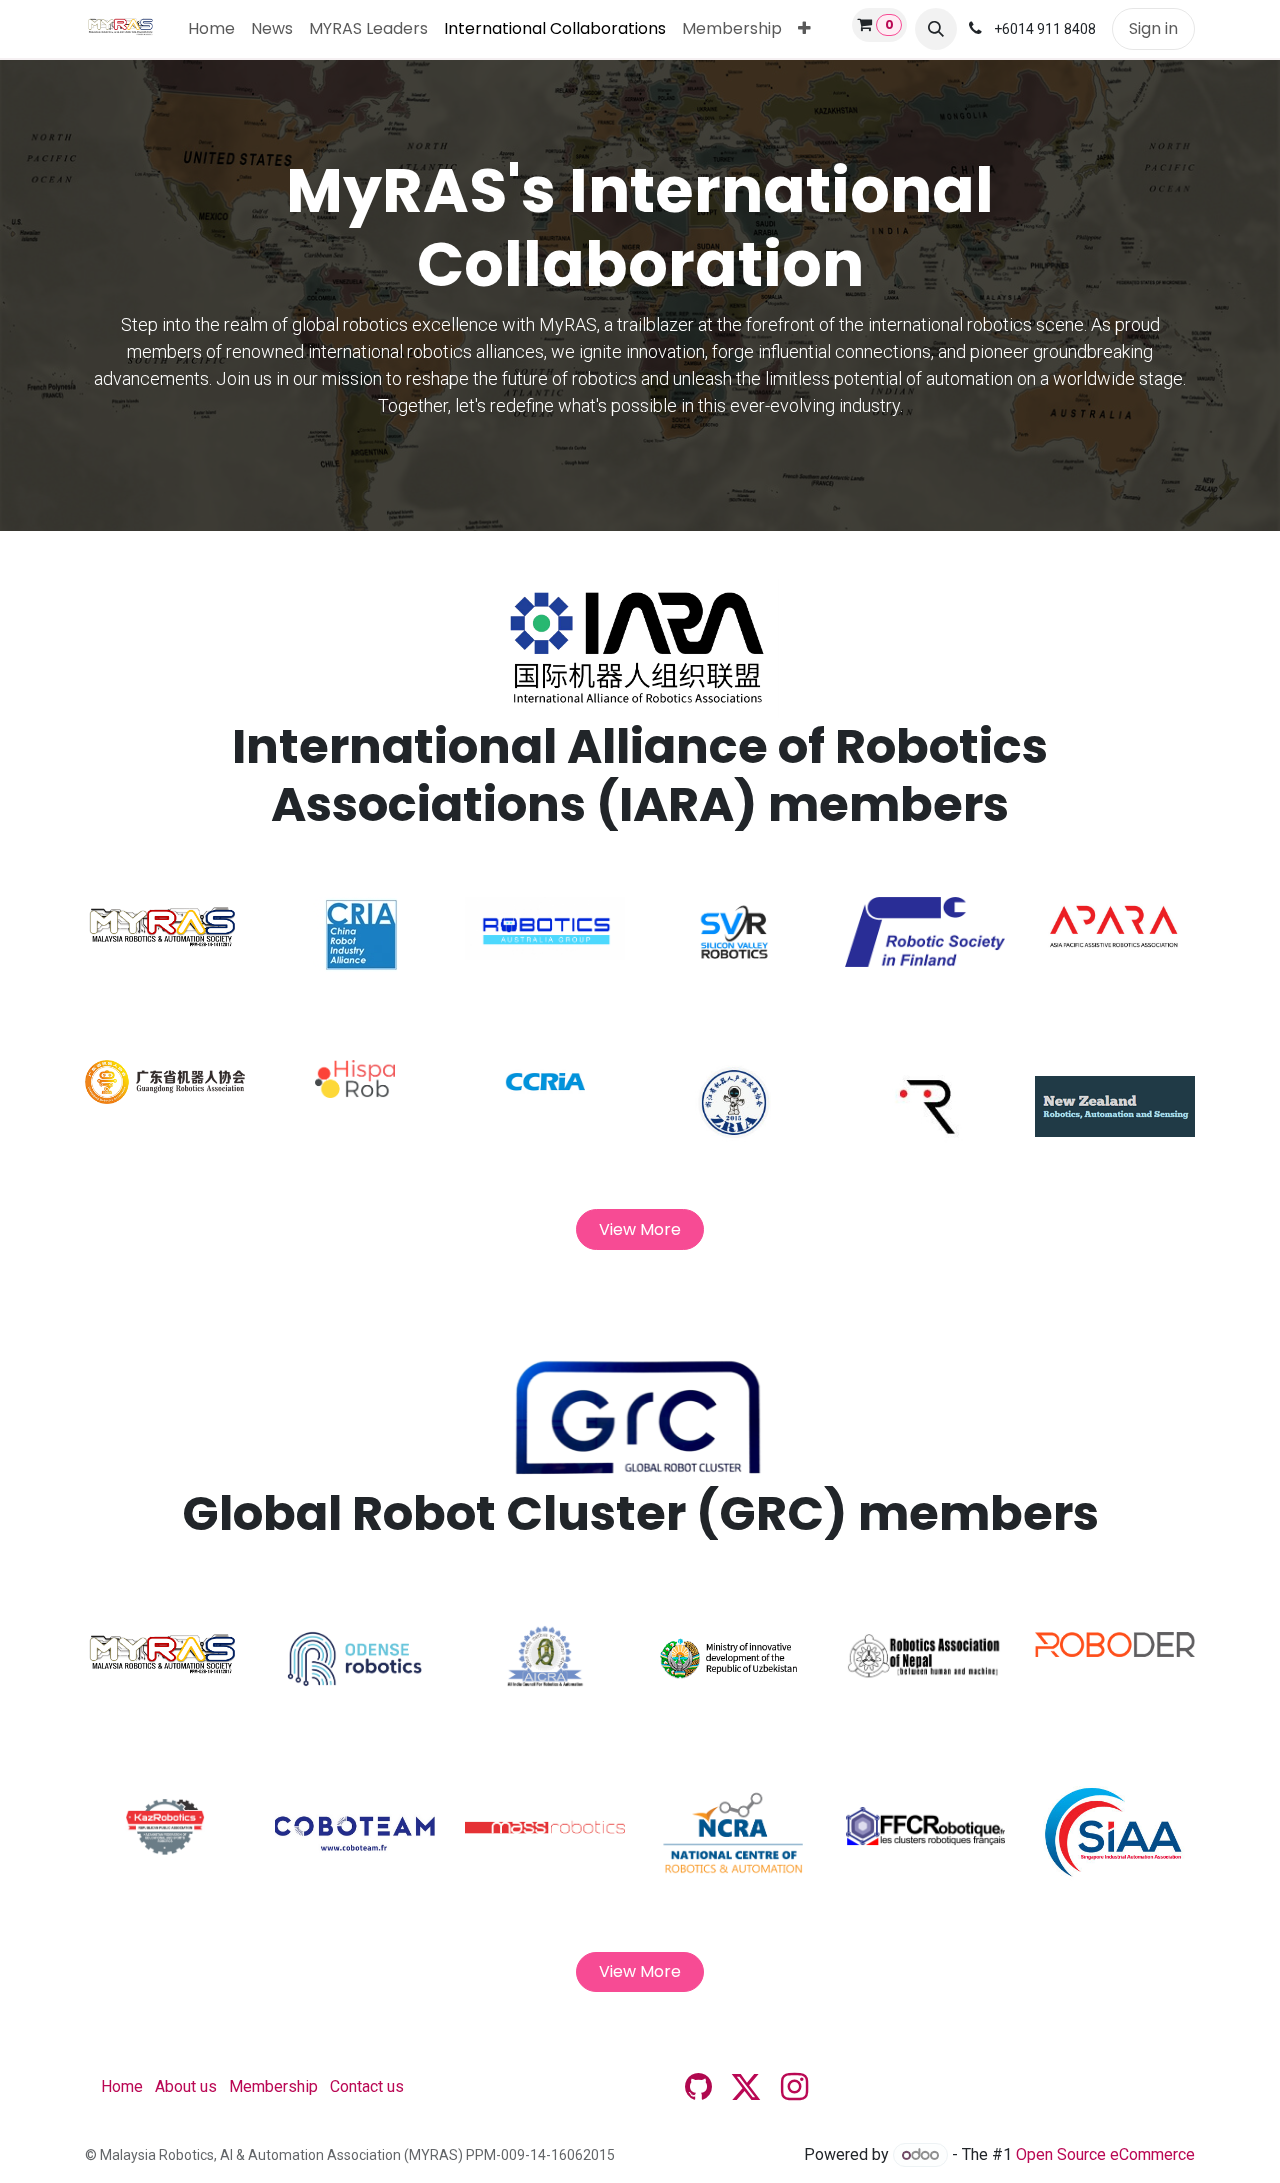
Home (122, 2086)
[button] (936, 29)
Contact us (367, 2086)
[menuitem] (211, 29)
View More (640, 1229)
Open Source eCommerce (1105, 2154)
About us (186, 2086)
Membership (273, 2086)
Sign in (1153, 28)
